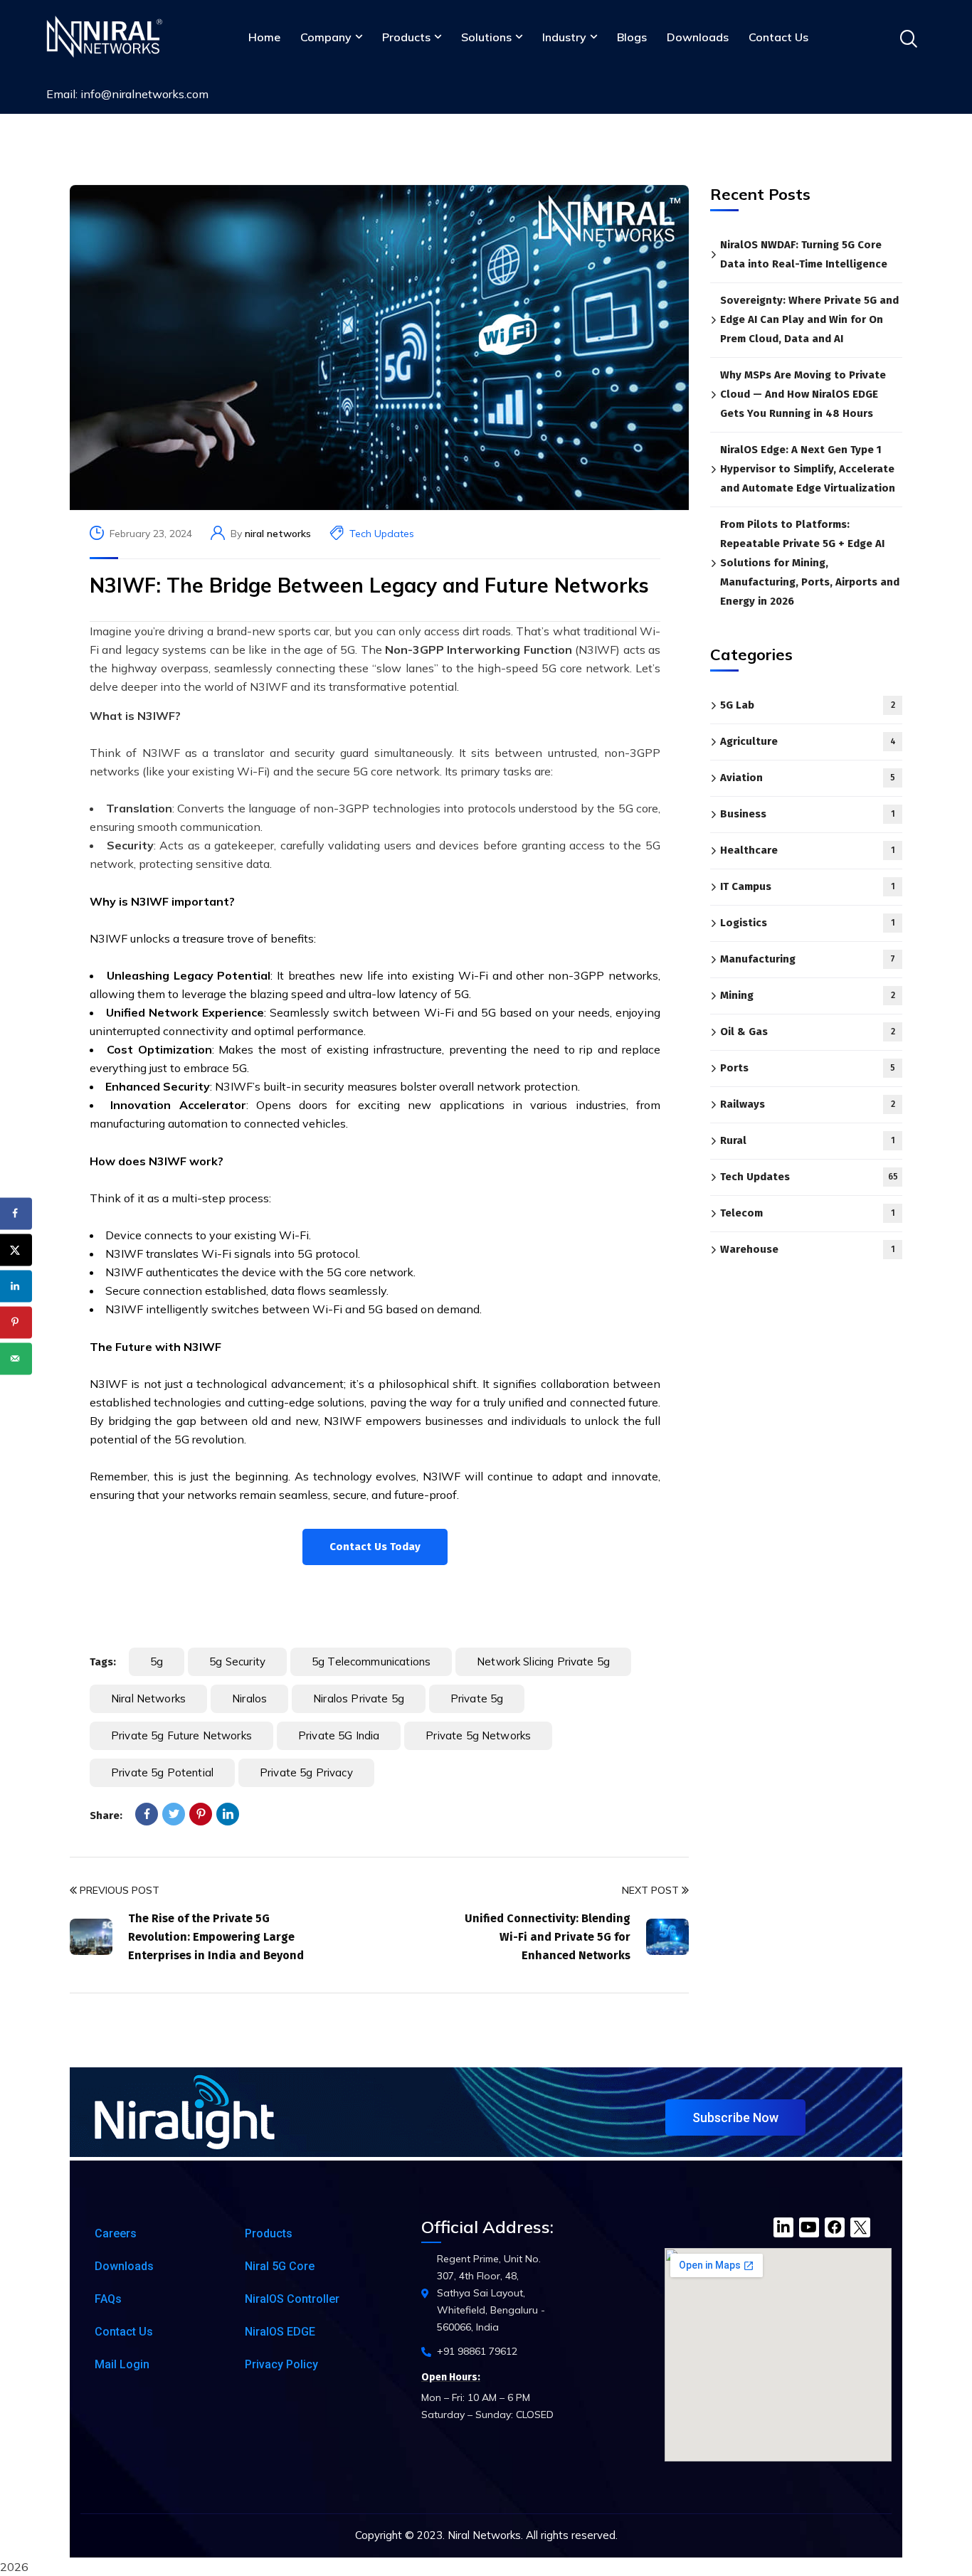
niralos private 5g (359, 1698)
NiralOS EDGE (280, 2332)
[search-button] (908, 39)
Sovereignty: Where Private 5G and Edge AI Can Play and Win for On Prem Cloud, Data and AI (809, 319)
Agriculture (808, 742)
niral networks (278, 534)
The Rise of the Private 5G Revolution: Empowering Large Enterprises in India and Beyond (216, 1937)
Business (808, 815)
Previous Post (120, 1890)
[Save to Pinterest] (16, 1322)
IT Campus (808, 887)
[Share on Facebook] (16, 1213)
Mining (808, 996)
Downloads (698, 37)
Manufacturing (808, 960)
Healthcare (808, 851)
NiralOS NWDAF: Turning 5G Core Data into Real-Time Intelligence (804, 254)
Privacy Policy (281, 2364)
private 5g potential (162, 1772)
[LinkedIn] (228, 1814)
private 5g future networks (181, 1735)
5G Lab (808, 706)
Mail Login (122, 2364)
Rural (808, 1141)
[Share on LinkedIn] (16, 1286)
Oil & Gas (808, 1032)
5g (157, 1661)
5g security (237, 1661)
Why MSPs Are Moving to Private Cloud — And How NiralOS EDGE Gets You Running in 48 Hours (803, 394)
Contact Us (778, 37)
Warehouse (808, 1250)
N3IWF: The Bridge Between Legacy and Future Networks (369, 585)
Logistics (808, 923)
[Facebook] (147, 1814)
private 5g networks (478, 1735)
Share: (106, 1816)
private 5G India (339, 1735)
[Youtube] (809, 2227)
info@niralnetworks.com (144, 94)
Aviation (808, 778)
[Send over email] (16, 1358)
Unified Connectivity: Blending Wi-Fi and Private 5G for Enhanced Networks (548, 1937)
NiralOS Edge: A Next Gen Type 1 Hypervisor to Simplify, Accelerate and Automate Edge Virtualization (808, 469)
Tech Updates (382, 534)
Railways (808, 1105)
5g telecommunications (371, 1661)
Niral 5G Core (280, 2266)
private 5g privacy (306, 1772)
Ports (808, 1069)
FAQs (108, 2299)
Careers (116, 2233)
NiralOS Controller (292, 2299)
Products (269, 2233)
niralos (249, 1698)
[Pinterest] (201, 1814)
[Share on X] (16, 1250)
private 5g (477, 1698)
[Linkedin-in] (783, 2227)
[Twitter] (174, 1814)
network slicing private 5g (543, 1661)
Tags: (103, 1662)
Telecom (808, 1214)
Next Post (650, 1890)
